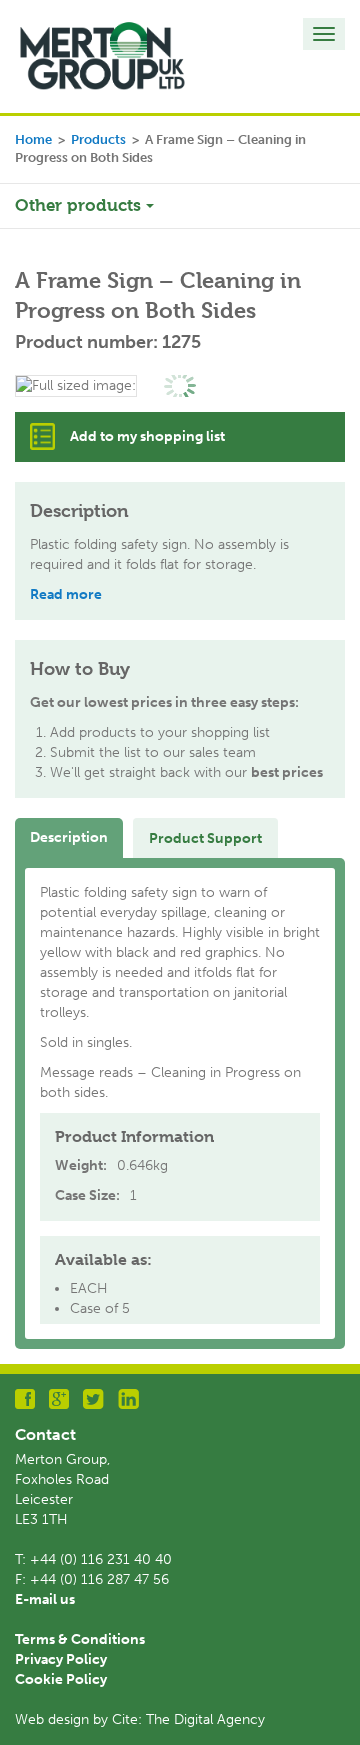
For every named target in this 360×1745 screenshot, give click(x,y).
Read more (66, 594)
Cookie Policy (61, 1679)
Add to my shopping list (147, 436)
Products (98, 139)
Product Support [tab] (205, 838)
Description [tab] (69, 837)
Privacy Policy (61, 1659)
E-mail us (45, 1599)
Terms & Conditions (80, 1639)
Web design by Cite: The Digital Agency (140, 1719)
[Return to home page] (102, 55)
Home (33, 139)
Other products (80, 205)
